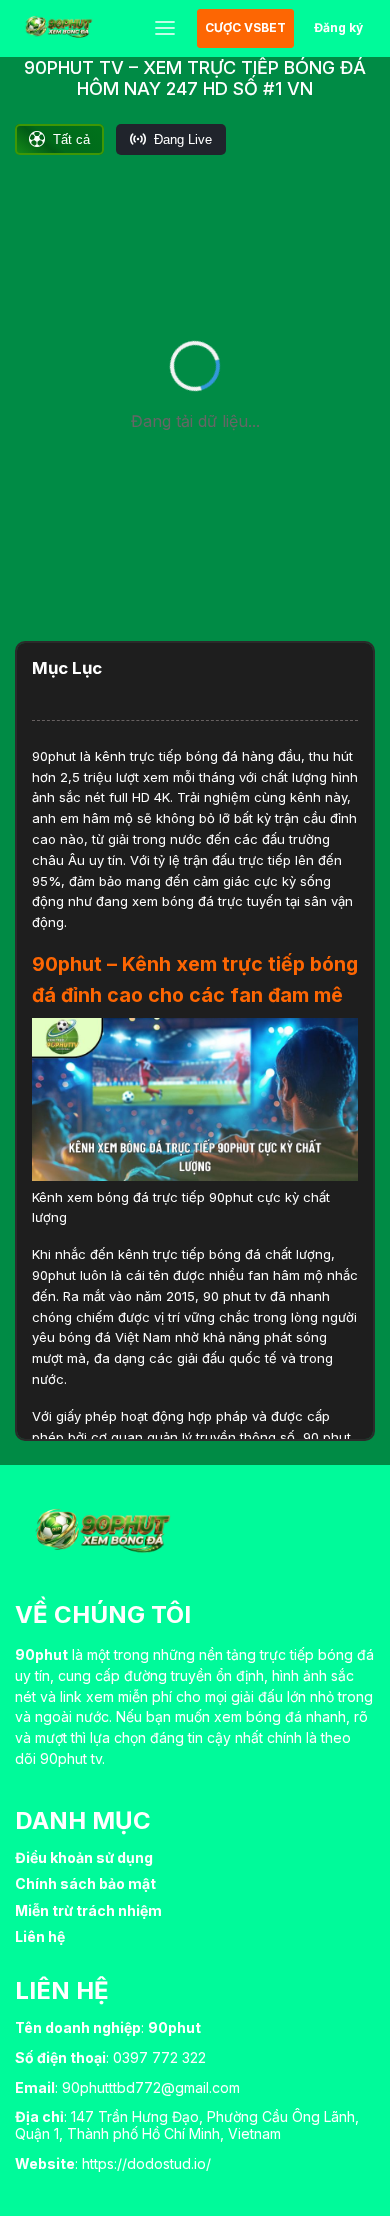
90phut (54, 756)
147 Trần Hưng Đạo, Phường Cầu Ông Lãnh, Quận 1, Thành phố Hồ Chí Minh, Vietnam (187, 2125)
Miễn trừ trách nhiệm (88, 1910)
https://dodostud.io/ (146, 2163)
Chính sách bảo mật (85, 1883)
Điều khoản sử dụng (84, 1857)
